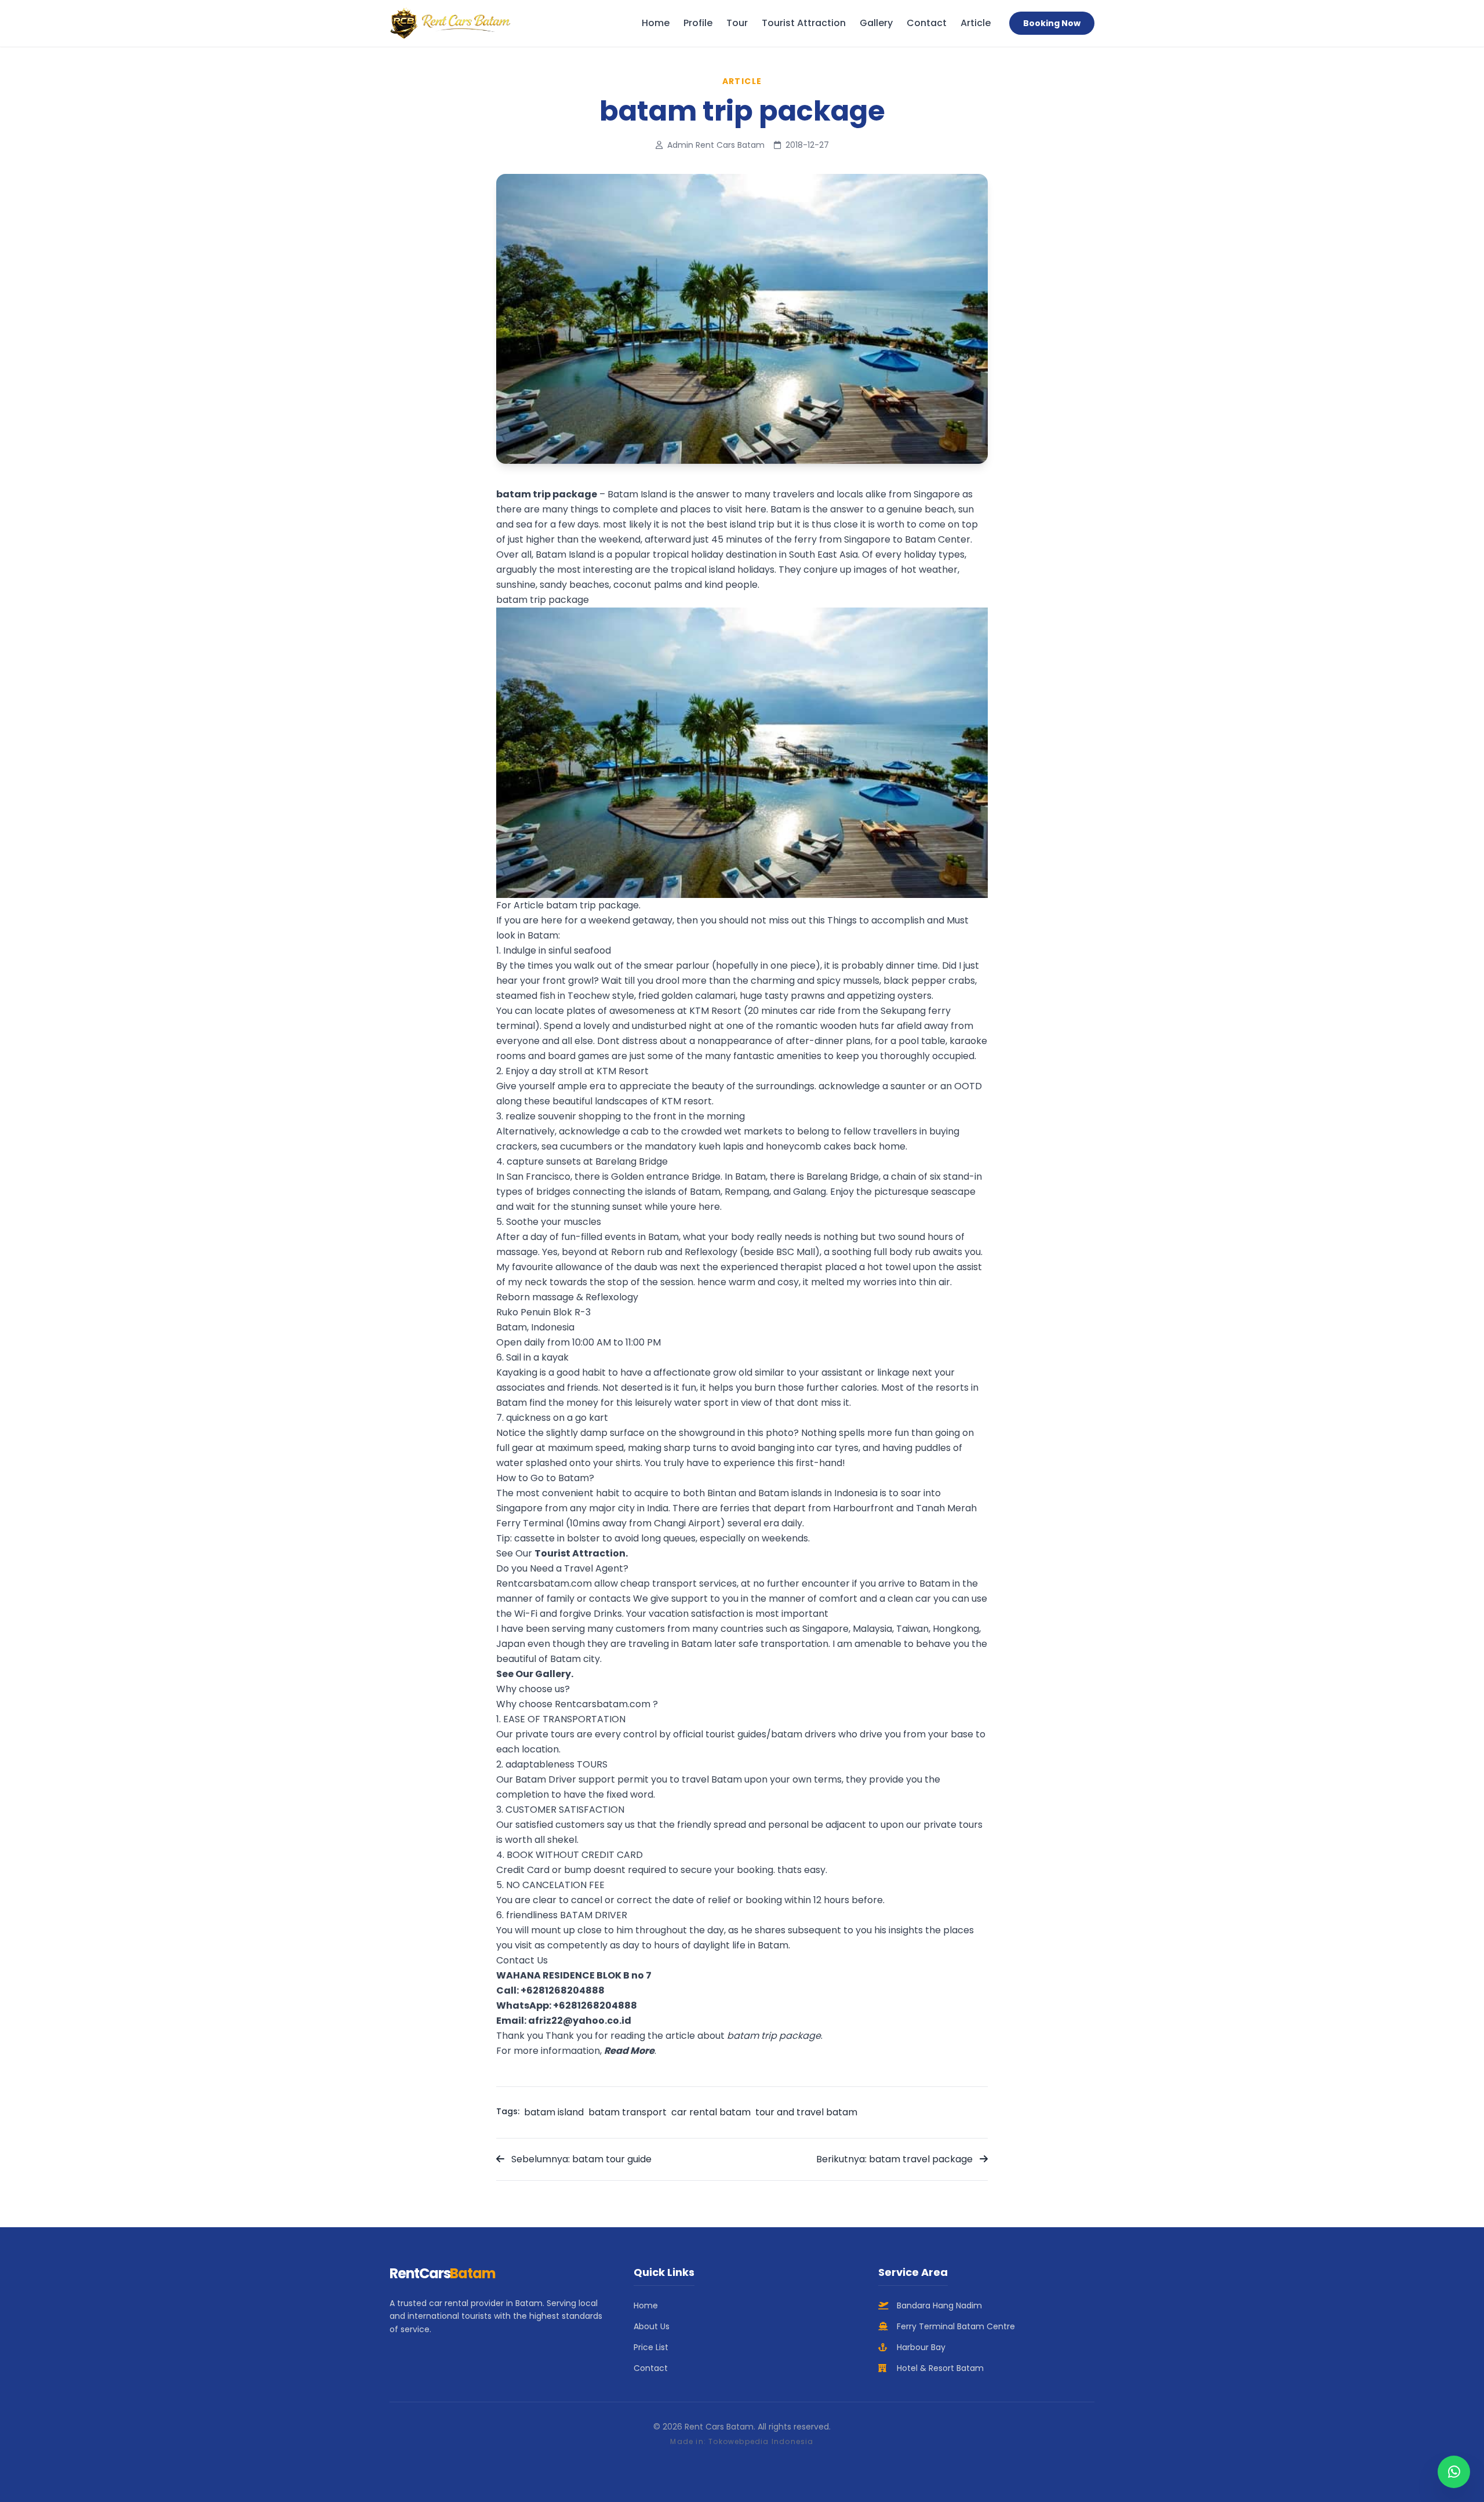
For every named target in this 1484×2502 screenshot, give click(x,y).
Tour (737, 23)
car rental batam (711, 2112)
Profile (698, 23)
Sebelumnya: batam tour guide (580, 2159)
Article (976, 23)
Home (656, 23)
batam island (554, 2112)
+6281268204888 (563, 1990)
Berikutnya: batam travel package (896, 2159)
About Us (652, 2326)
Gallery (876, 23)
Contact (927, 23)
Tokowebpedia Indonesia (761, 2441)
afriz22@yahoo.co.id (580, 2021)
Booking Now (1052, 23)
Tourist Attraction (804, 23)
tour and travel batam (806, 2112)
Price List (651, 2347)
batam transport (628, 2112)
